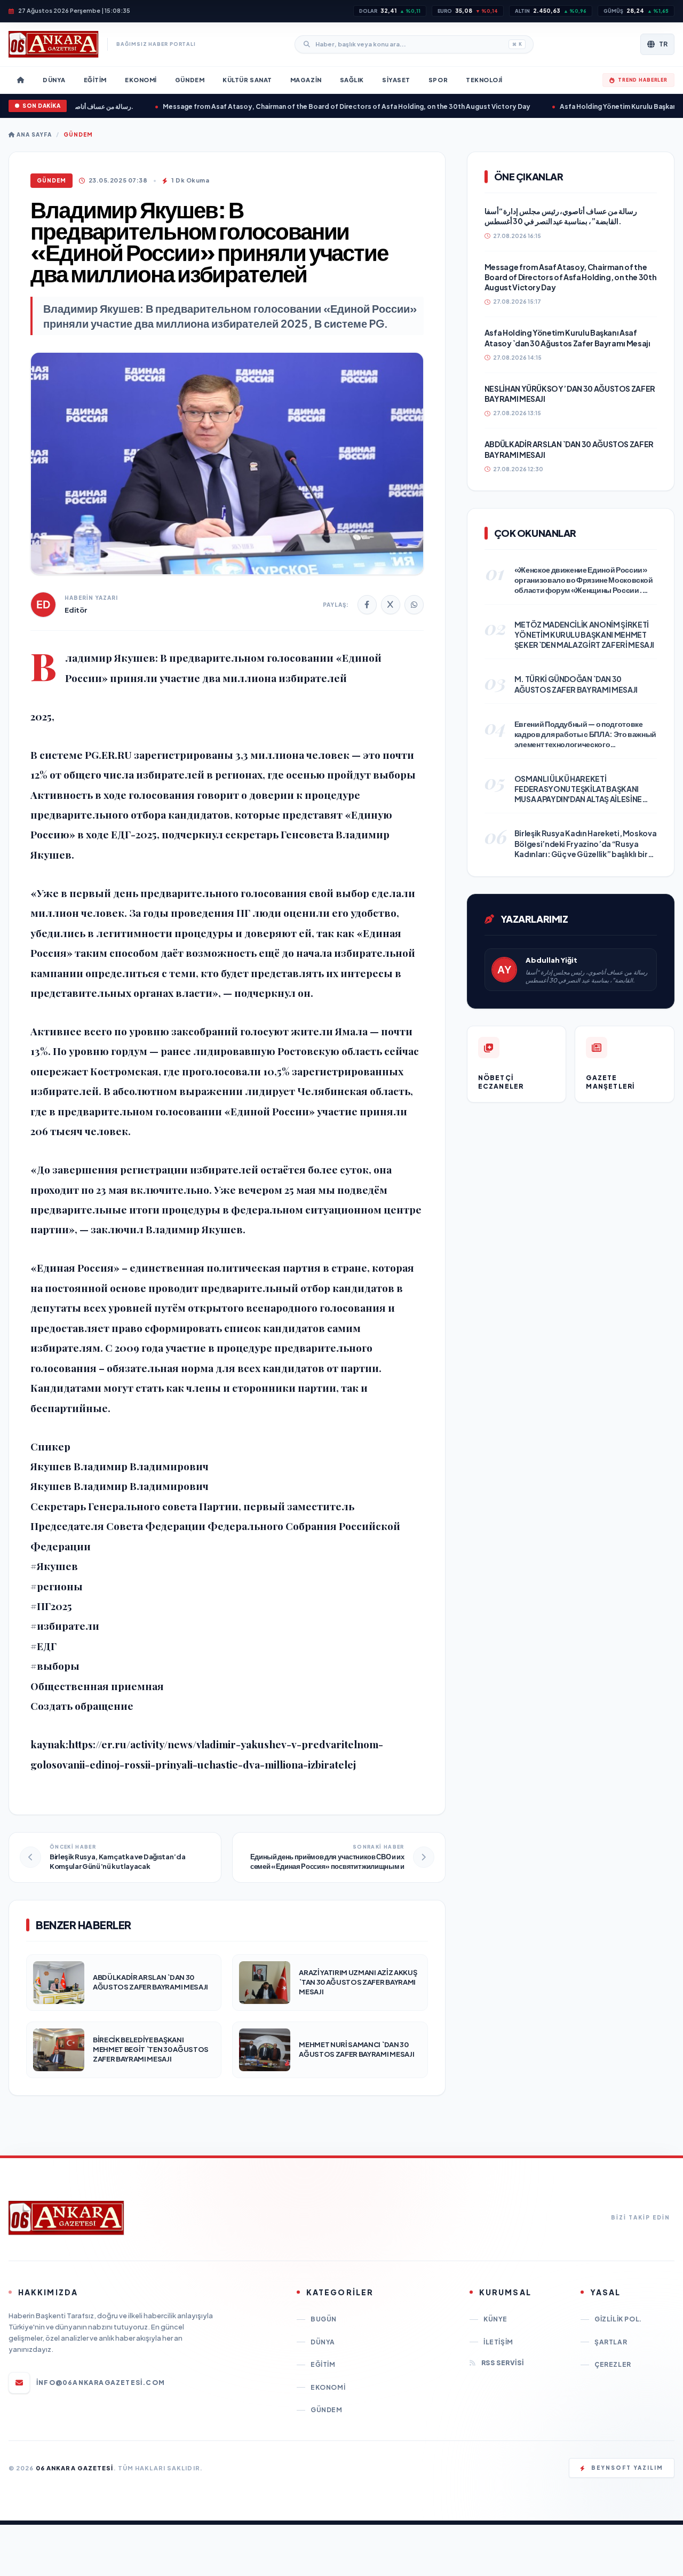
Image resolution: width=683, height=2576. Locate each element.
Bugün (324, 2319)
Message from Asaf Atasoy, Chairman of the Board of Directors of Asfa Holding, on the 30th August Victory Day (306, 106)
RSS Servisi (502, 2363)
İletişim (498, 2342)
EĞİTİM (323, 2364)
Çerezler (613, 2364)
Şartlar (611, 2342)
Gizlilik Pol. (618, 2319)
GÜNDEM (78, 134)
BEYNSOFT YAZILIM (627, 2468)
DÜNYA (323, 2342)
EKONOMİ (328, 2387)
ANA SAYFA (33, 134)
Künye (495, 2319)
